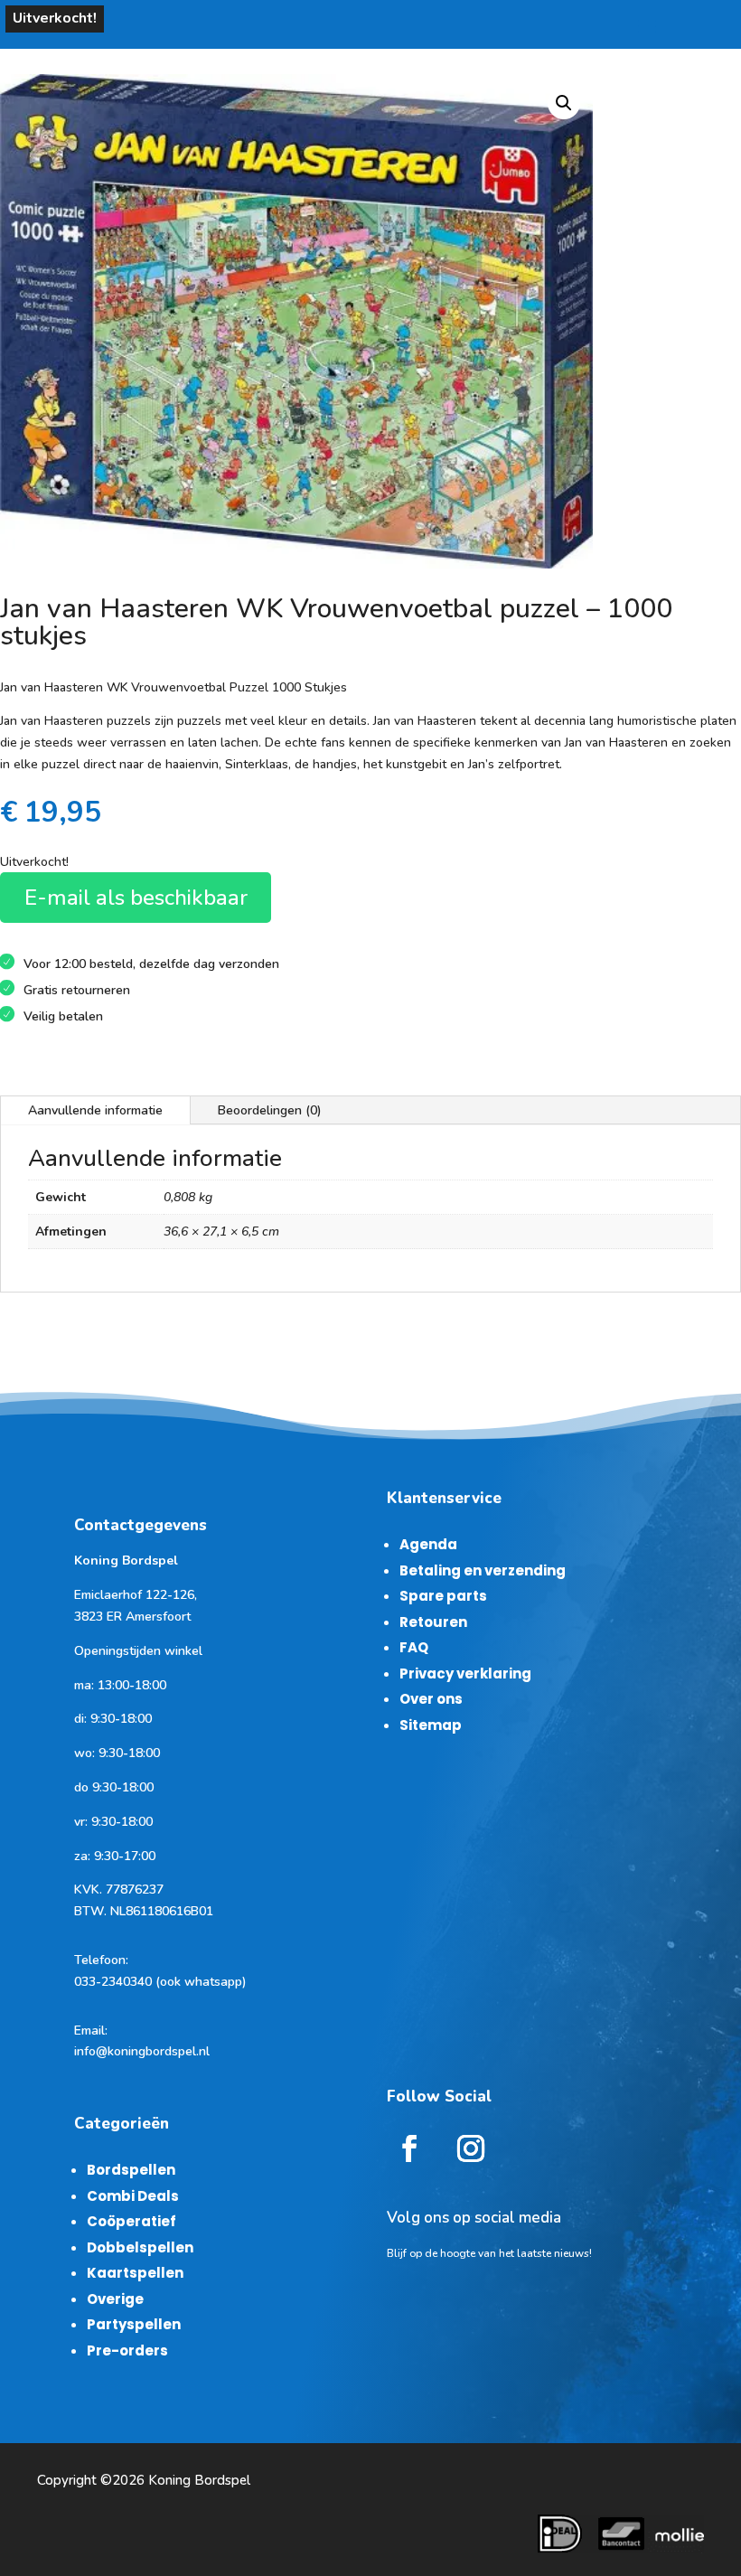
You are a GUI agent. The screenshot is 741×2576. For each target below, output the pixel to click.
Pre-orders (127, 2350)
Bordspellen (131, 2170)
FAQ (414, 1647)
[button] (564, 103)
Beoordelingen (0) (270, 1110)
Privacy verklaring (465, 1673)
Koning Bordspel (199, 2480)
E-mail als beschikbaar (136, 898)
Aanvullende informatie (95, 1110)
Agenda (428, 1544)
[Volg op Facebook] (409, 2148)
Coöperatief (131, 2221)
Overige (115, 2299)
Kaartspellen (135, 2273)
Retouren (433, 1622)
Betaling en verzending (483, 1570)
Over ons (431, 1699)
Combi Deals (133, 2196)
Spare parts (443, 1596)
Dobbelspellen (140, 2247)
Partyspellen (134, 2324)
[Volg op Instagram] (471, 2148)
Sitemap (431, 1725)
